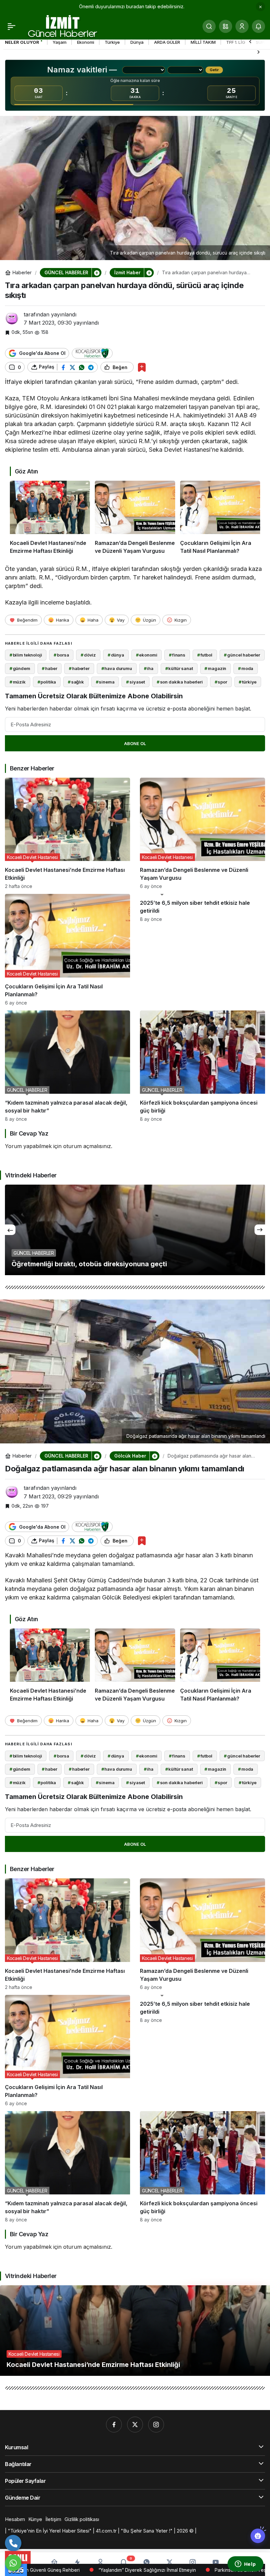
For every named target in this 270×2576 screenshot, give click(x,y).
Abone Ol (135, 743)
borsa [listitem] (61, 655)
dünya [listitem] (116, 655)
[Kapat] (260, 7)
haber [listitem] (49, 668)
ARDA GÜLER (167, 42)
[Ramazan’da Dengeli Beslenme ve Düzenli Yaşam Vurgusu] (135, 518)
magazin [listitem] (215, 668)
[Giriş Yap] (242, 26)
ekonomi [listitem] (147, 655)
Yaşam (60, 42)
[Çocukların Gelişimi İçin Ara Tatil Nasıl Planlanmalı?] (220, 518)
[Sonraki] (258, 52)
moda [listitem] (246, 668)
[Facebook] (114, 2425)
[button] (226, 26)
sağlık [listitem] (76, 682)
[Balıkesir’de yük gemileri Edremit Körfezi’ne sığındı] (135, 1230)
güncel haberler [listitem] (242, 655)
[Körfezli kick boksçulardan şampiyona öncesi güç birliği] (202, 1066)
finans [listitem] (177, 655)
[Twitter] (135, 2425)
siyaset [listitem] (135, 682)
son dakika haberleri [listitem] (180, 682)
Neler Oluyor (22, 42)
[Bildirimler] (258, 26)
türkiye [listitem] (248, 682)
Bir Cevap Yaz (29, 1133)
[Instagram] (156, 2425)
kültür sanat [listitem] (179, 668)
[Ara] (209, 26)
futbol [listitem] (205, 655)
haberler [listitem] (79, 668)
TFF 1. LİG (236, 42)
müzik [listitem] (18, 682)
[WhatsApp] (13, 2563)
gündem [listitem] (20, 668)
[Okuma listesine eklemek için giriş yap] (142, 367)
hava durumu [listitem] (117, 668)
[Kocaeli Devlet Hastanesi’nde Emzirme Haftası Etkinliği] (50, 518)
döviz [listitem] (88, 655)
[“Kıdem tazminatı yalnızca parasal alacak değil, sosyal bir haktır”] (67, 1066)
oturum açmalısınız (87, 1146)
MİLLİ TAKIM (203, 42)
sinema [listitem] (105, 682)
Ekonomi (86, 42)
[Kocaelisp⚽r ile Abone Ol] (92, 353)
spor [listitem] (221, 682)
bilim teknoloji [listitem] (26, 655)
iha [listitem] (149, 668)
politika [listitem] (47, 682)
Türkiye (112, 42)
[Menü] (12, 26)
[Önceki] (250, 41)
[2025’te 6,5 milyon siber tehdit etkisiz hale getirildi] (202, 950)
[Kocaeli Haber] (63, 26)
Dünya (137, 42)
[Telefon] (13, 2543)
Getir (214, 70)
